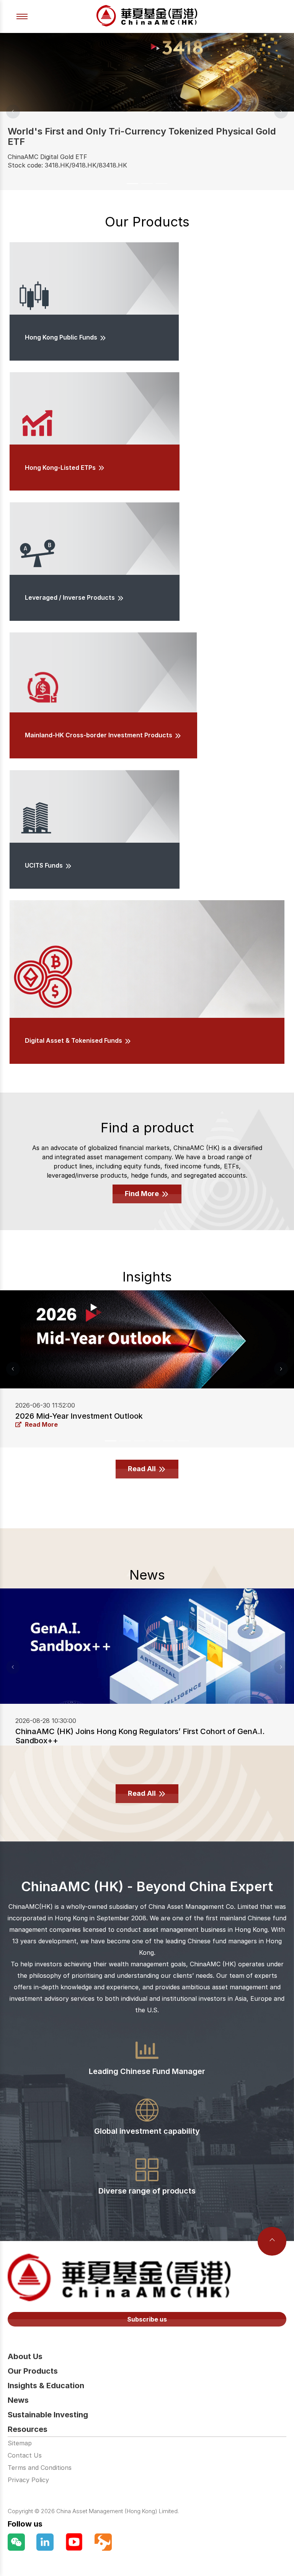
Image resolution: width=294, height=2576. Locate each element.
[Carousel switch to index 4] (154, 1441)
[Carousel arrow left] (13, 112)
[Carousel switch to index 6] (183, 1441)
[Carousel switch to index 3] (162, 184)
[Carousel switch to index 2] (147, 184)
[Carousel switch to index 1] (132, 184)
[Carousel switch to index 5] (169, 1441)
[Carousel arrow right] (281, 112)
